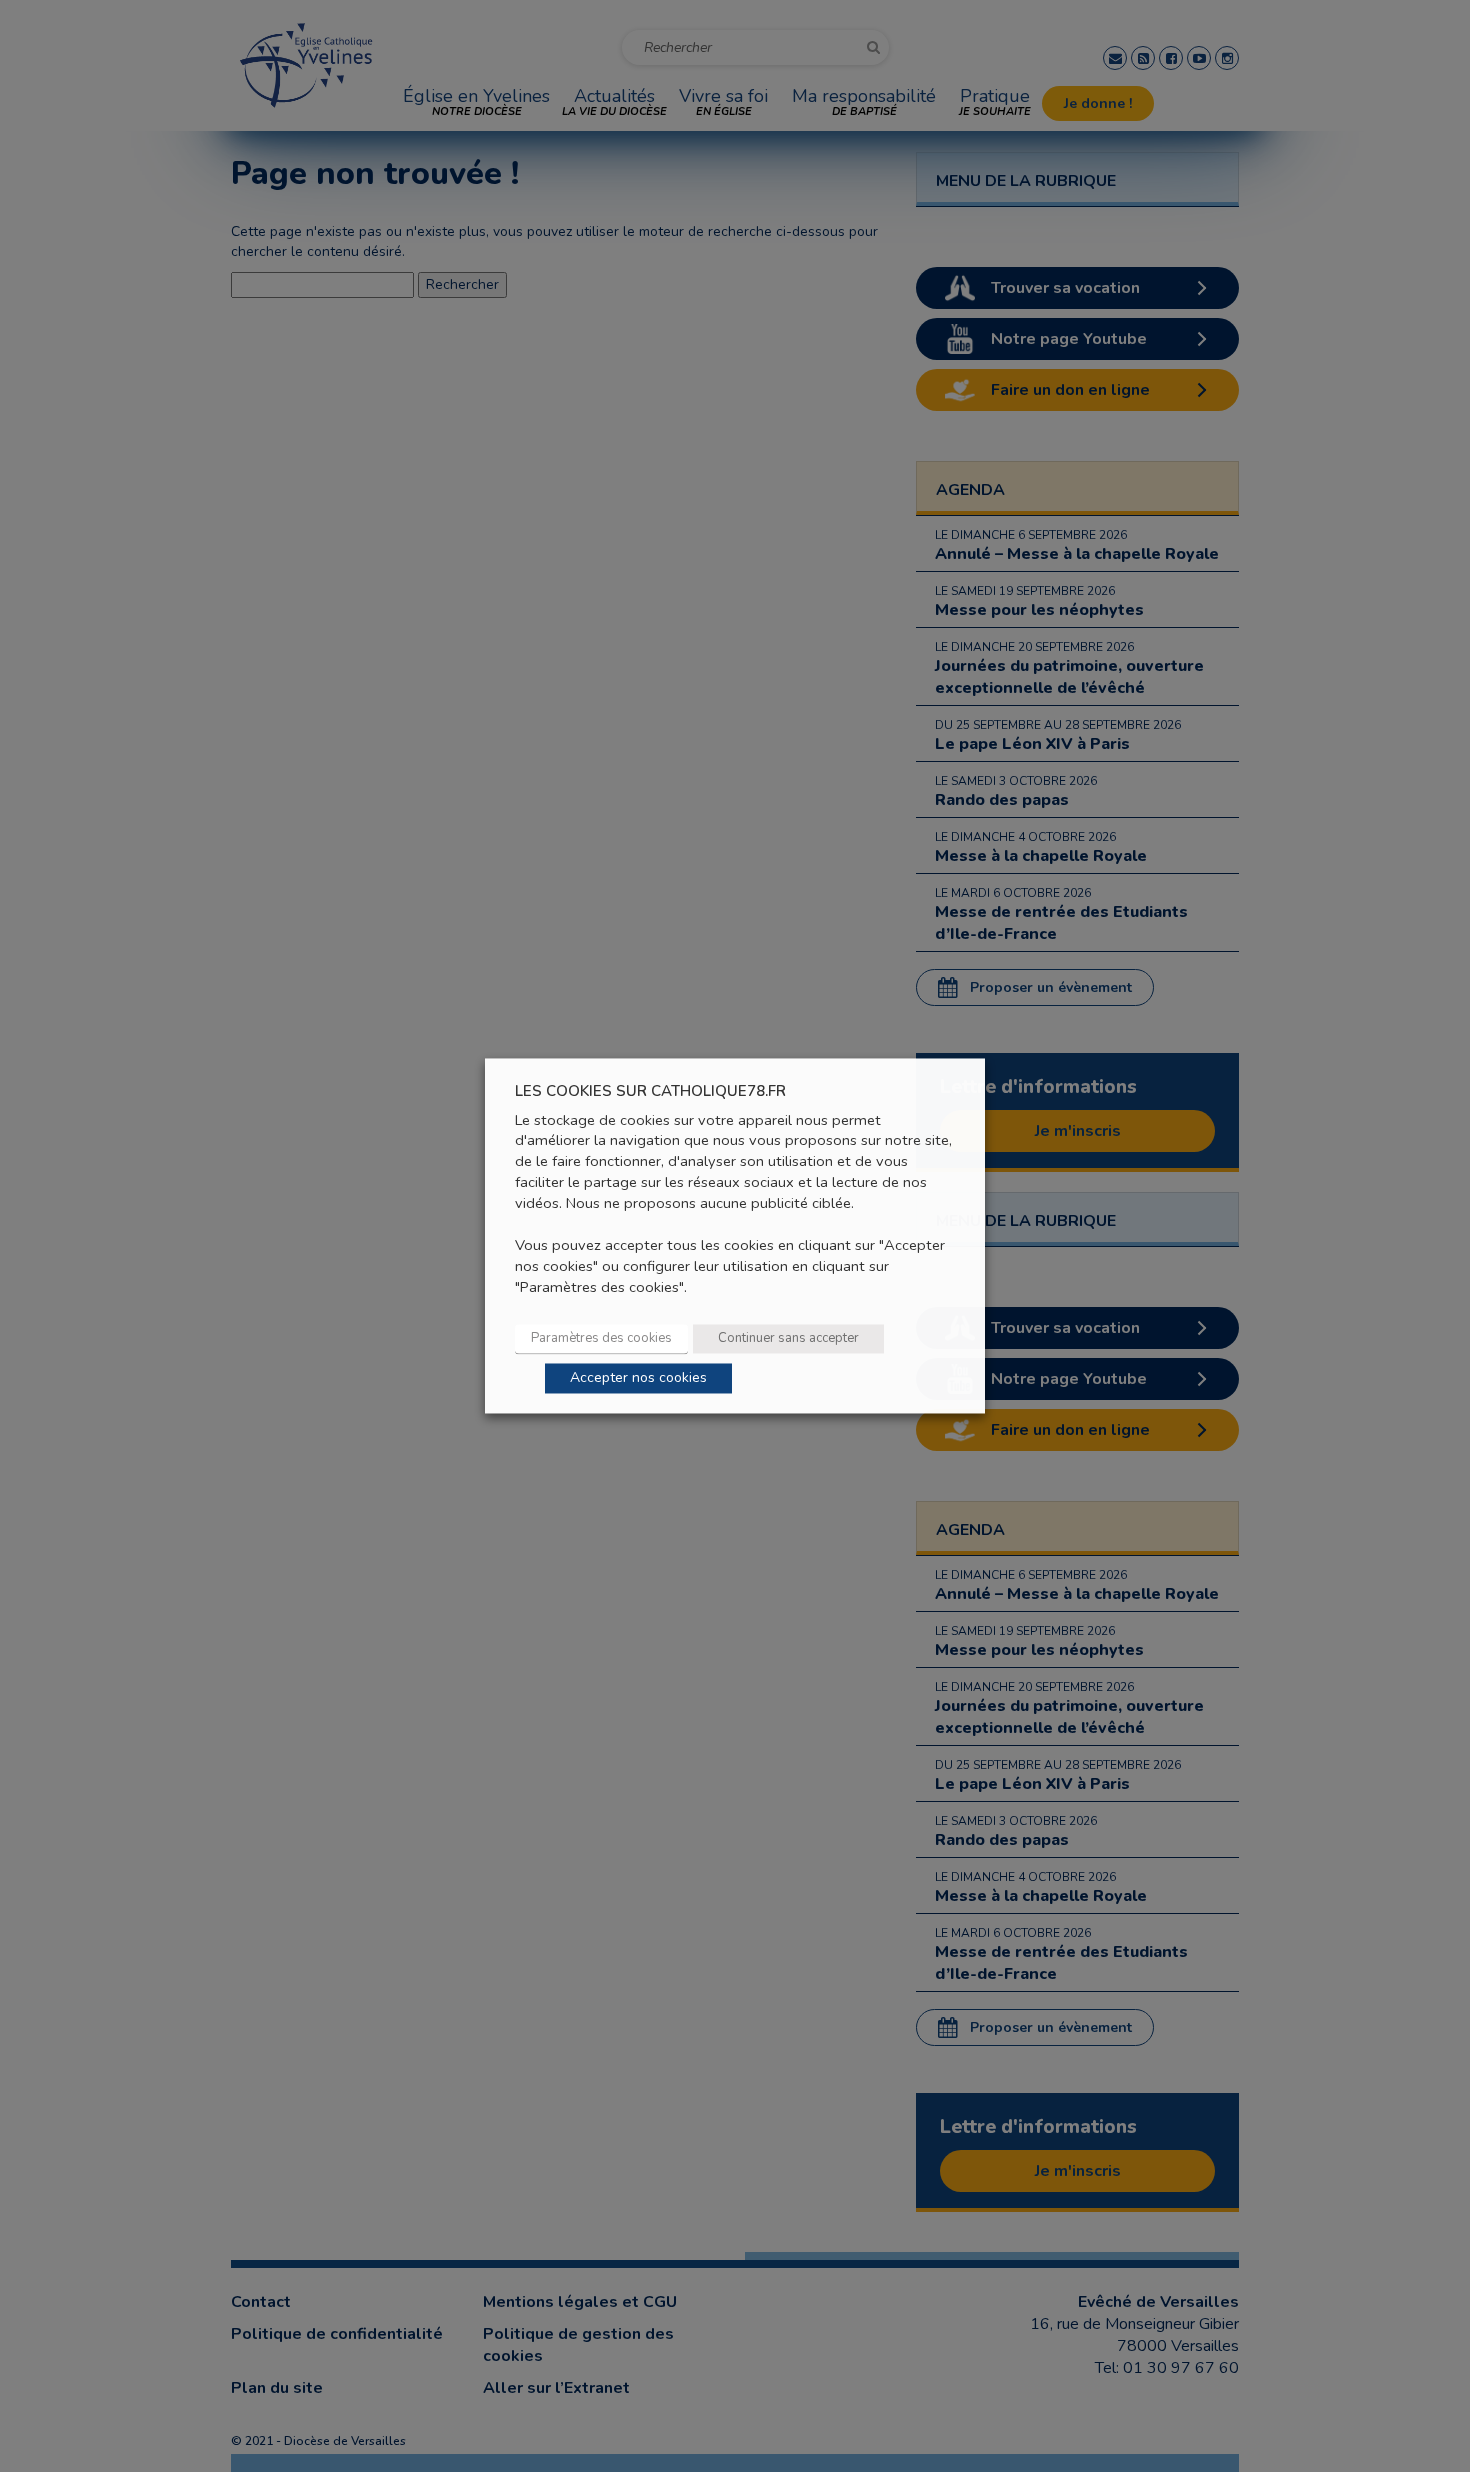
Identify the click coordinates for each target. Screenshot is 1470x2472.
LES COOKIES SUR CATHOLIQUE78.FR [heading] (650, 1091)
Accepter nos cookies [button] (638, 1378)
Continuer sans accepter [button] (788, 1339)
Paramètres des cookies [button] (601, 1339)
